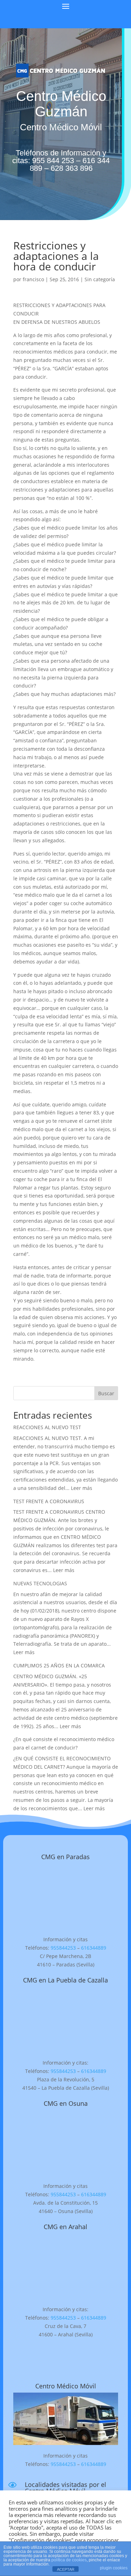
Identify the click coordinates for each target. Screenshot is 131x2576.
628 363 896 (72, 168)
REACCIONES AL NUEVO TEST (47, 1427)
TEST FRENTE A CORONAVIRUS (49, 1501)
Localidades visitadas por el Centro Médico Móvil (65, 2488)
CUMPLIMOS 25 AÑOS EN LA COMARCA (59, 1665)
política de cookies (69, 2560)
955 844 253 (53, 161)
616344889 (94, 1948)
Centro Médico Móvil (66, 2386)
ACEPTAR (66, 2569)
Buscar (106, 1393)
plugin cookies (114, 2568)
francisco (33, 279)
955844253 (63, 1948)
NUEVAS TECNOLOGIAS (40, 1583)
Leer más (82, 1488)
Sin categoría (100, 279)
